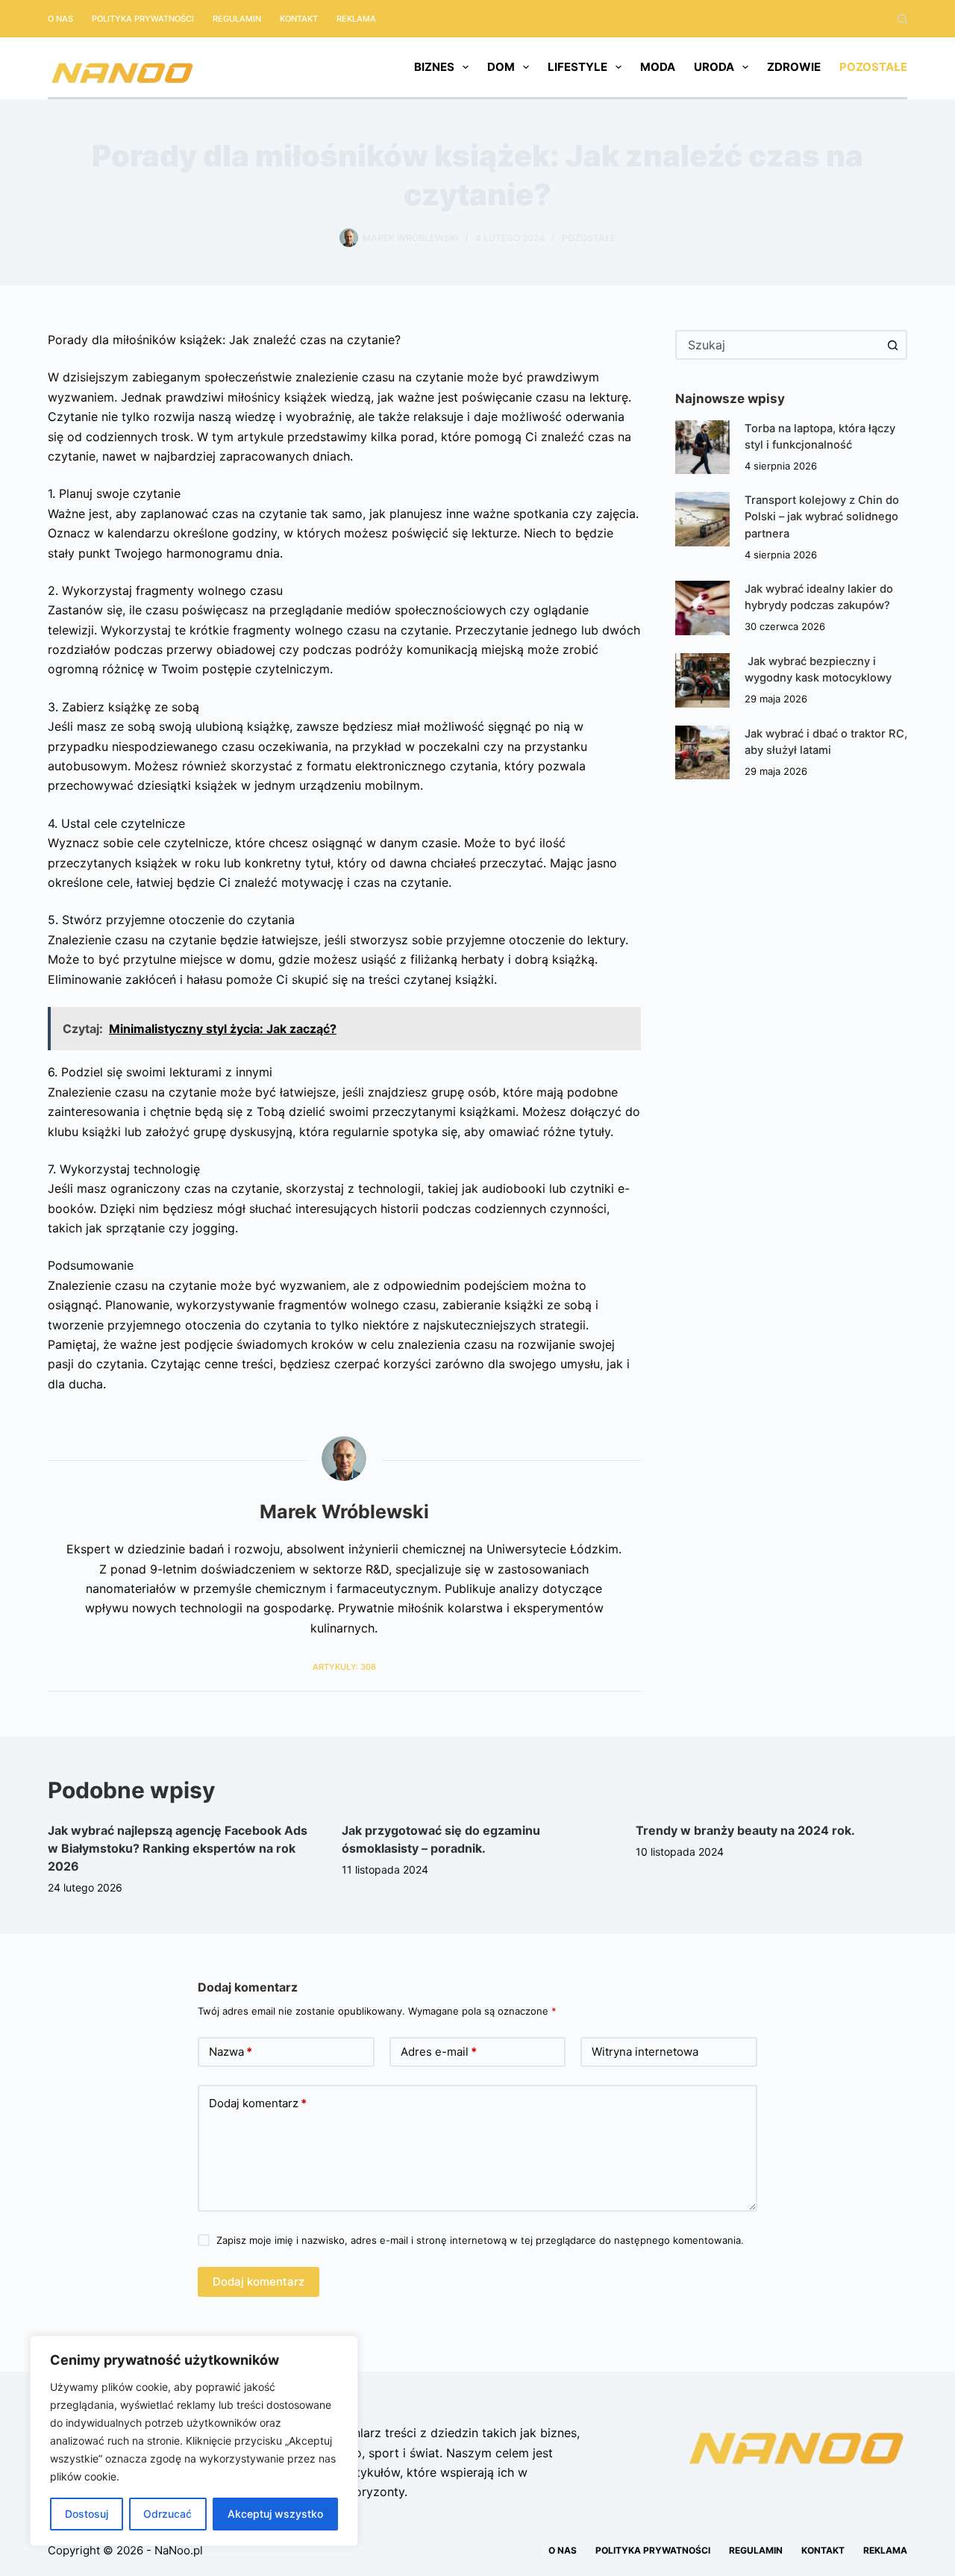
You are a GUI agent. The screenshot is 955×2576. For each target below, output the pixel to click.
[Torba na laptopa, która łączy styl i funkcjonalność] (702, 447)
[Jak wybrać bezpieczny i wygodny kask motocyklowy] (702, 680)
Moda (658, 67)
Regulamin (237, 19)
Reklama (356, 19)
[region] (194, 2441)
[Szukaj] (902, 19)
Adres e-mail (439, 2052)
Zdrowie (794, 67)
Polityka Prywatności (143, 19)
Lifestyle (577, 67)
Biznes (434, 67)
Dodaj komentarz (258, 2103)
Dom (501, 67)
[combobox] (778, 345)
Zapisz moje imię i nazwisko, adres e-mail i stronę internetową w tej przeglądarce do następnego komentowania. (480, 2240)
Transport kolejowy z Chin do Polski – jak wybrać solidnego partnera (822, 517)
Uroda (714, 67)
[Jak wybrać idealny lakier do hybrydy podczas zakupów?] (702, 608)
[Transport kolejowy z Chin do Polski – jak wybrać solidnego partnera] (702, 519)
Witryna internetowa (645, 2052)
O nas (60, 19)
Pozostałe (873, 67)
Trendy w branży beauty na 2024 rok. (745, 1830)
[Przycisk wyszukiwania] (892, 345)
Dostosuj (87, 2514)
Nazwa (231, 2052)
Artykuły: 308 (344, 1667)
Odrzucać (167, 2514)
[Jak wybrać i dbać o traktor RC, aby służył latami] (702, 753)
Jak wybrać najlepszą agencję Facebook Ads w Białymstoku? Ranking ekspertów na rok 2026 (178, 1848)
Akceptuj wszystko (275, 2514)
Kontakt (299, 19)
